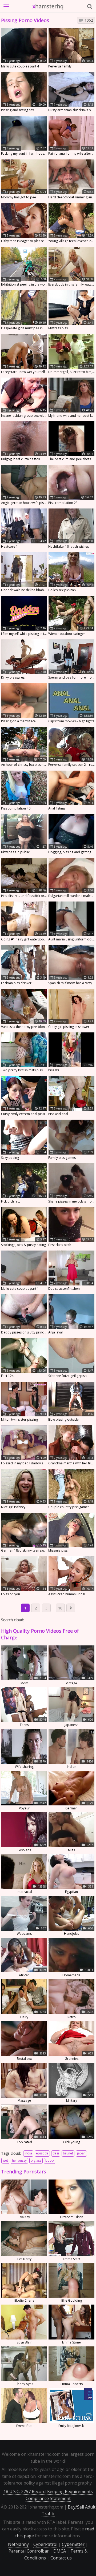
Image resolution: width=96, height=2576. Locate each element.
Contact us (61, 2558)
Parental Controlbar (29, 2551)
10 (60, 1608)
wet (5, 2160)
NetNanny (18, 2544)
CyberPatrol (45, 2544)
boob (50, 2160)
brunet (68, 2153)
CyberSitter (73, 2544)
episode (42, 2153)
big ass (36, 2160)
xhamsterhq (48, 6)
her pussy (19, 2160)
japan (81, 2153)
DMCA (60, 2551)
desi (56, 2153)
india (28, 2153)
